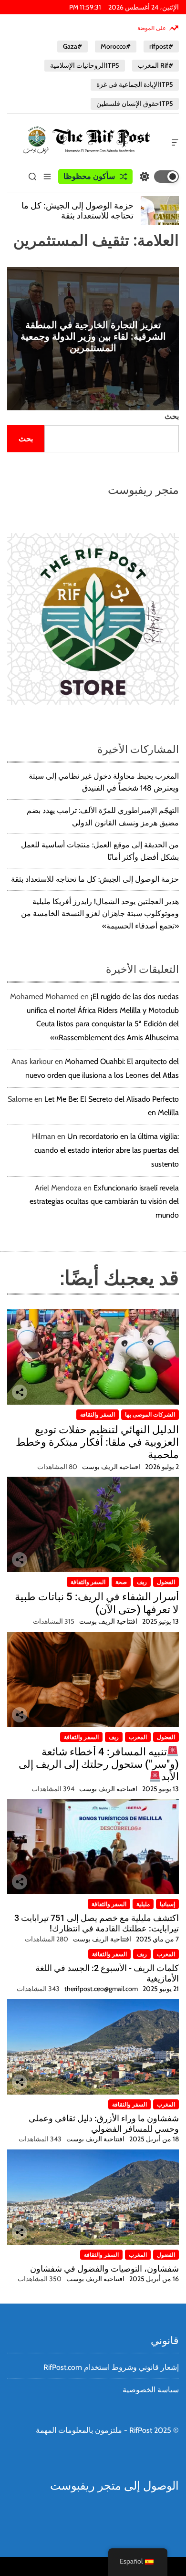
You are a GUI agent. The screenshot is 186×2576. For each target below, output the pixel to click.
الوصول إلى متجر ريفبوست (114, 2486)
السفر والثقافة (98, 1414)
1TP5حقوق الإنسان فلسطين (135, 104)
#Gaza (72, 46)
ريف (142, 1582)
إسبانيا (167, 1904)
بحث (172, 416)
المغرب (138, 1737)
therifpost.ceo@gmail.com (101, 1989)
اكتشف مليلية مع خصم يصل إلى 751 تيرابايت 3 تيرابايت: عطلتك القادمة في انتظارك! (97, 1923)
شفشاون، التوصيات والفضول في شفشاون (104, 2268)
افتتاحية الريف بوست (111, 1467)
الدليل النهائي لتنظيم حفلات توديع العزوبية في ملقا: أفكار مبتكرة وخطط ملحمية (97, 1442)
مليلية (143, 1904)
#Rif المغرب (155, 65)
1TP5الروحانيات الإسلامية (85, 65)
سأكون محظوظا (89, 176)
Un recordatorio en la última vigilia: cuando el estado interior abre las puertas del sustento (107, 1150)
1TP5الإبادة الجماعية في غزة (135, 84)
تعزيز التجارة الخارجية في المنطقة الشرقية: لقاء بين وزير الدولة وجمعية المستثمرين (93, 336)
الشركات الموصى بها (150, 1414)
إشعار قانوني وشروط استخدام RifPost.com (111, 2367)
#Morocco (116, 46)
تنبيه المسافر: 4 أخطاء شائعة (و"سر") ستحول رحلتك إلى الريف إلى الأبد (99, 1764)
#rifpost (161, 46)
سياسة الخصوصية (151, 2390)
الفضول (166, 1582)
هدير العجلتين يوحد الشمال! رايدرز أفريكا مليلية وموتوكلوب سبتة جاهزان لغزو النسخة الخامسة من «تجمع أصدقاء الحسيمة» (100, 914)
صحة (121, 1582)
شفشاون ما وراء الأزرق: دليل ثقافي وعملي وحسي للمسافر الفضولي (104, 2123)
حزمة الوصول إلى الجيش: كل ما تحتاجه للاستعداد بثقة (95, 879)
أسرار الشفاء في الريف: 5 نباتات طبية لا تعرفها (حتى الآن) (97, 1603)
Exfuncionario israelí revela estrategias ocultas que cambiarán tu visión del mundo (104, 1202)
